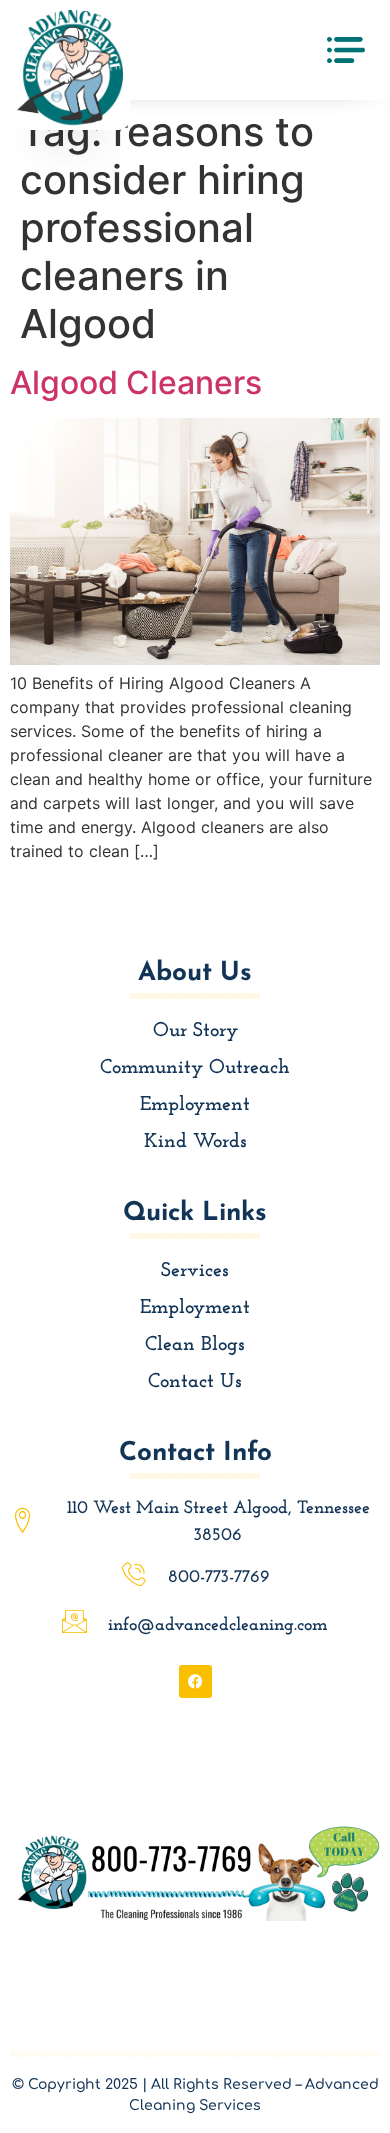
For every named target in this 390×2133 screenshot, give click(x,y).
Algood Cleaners (136, 382)
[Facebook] (195, 1681)
